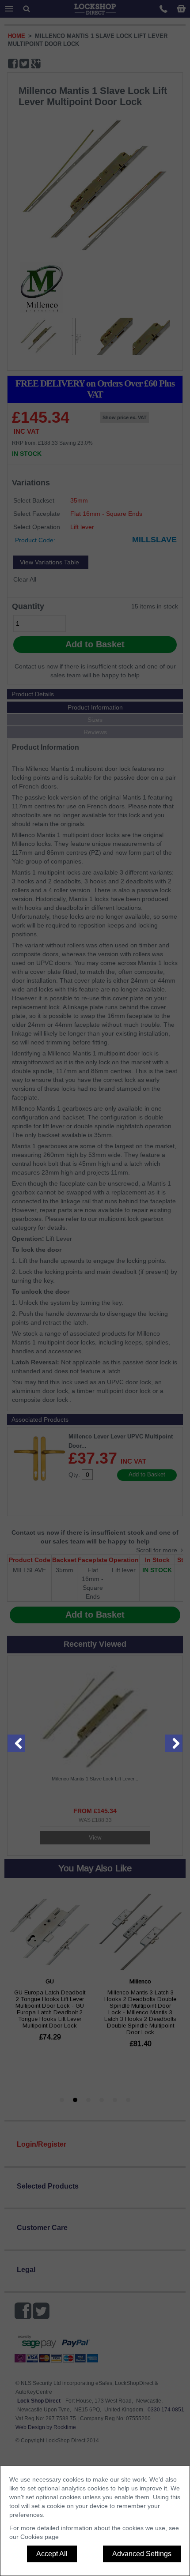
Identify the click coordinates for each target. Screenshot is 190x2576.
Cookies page (40, 2537)
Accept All (52, 2554)
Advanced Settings (142, 2554)
